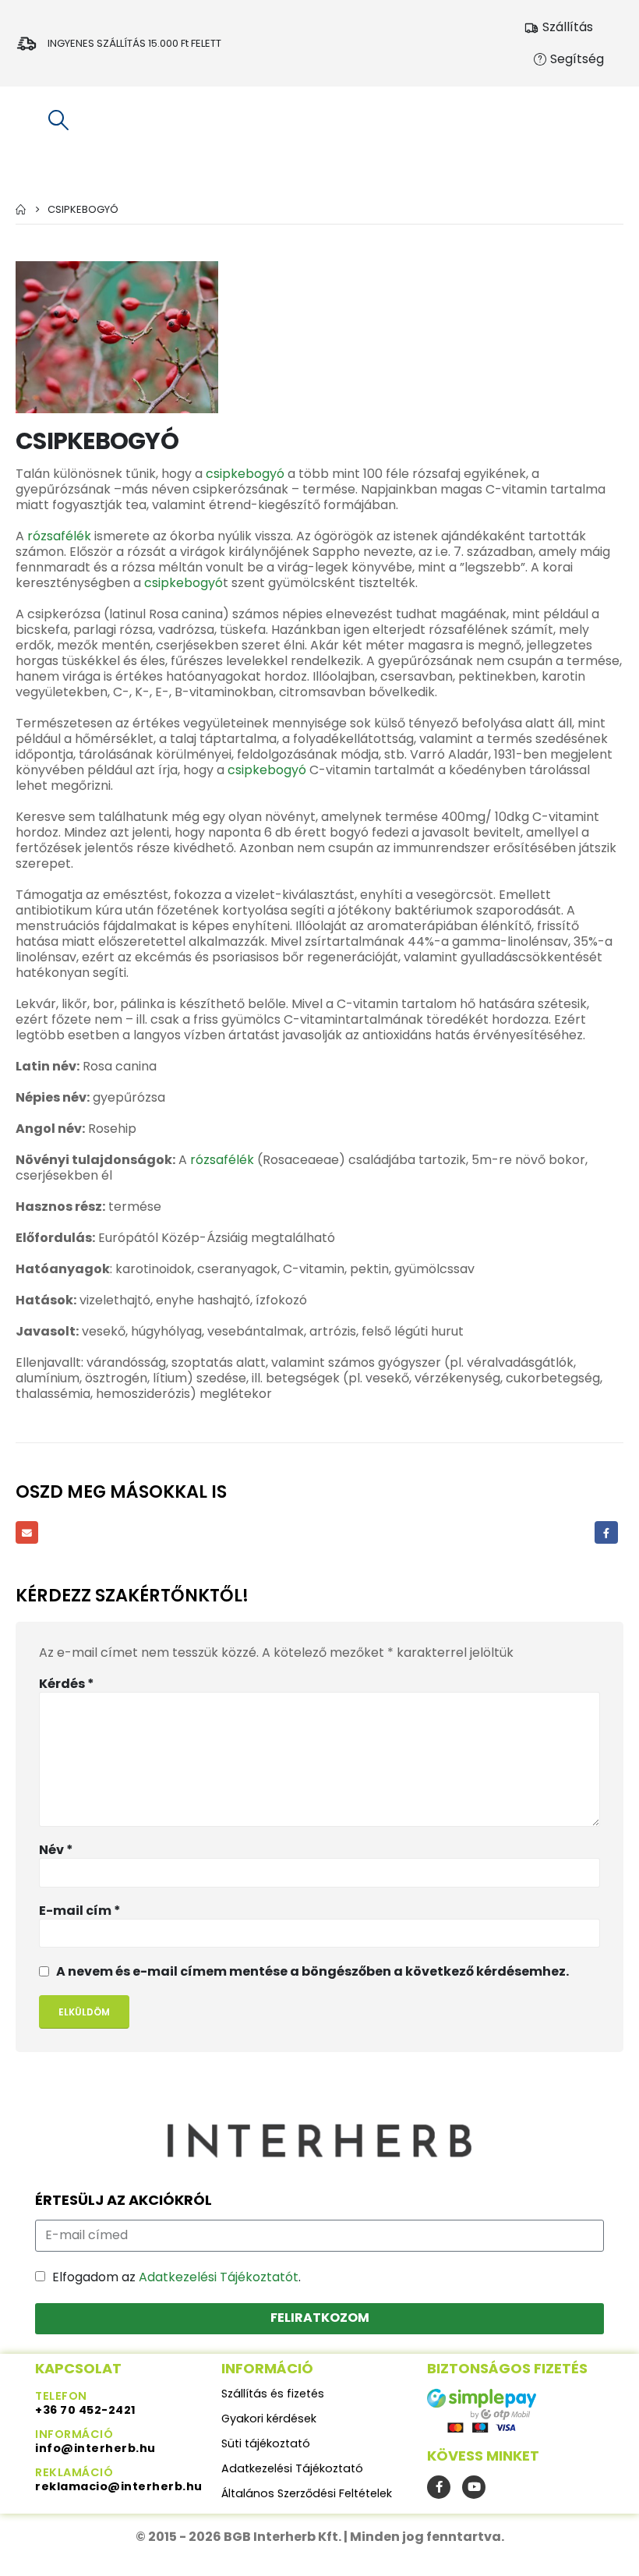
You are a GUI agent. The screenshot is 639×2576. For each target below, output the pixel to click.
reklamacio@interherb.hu (119, 2486)
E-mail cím (80, 1911)
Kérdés (67, 1684)
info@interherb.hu (95, 2448)
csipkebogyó (245, 474)
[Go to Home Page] (21, 209)
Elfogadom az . (177, 2277)
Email (27, 1532)
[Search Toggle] (58, 120)
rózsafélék (59, 536)
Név (56, 1850)
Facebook (606, 1532)
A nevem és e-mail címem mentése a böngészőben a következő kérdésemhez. (312, 1971)
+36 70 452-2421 (86, 2410)
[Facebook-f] (439, 2487)
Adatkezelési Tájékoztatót (219, 2277)
